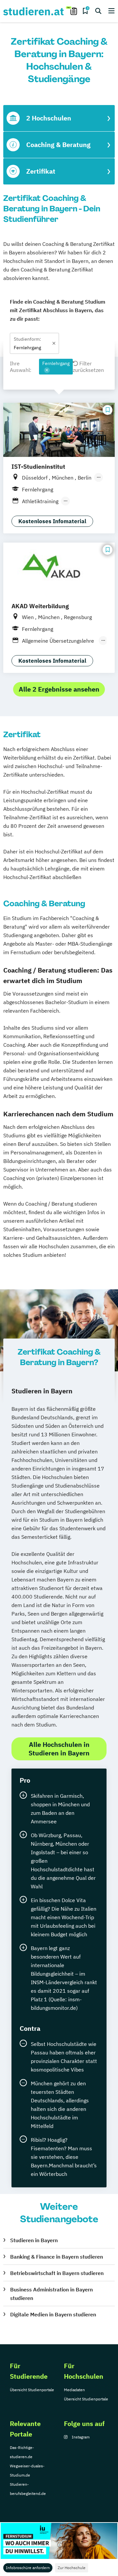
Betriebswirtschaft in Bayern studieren (57, 2273)
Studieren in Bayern (34, 2240)
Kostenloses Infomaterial (52, 521)
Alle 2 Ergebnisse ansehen (59, 689)
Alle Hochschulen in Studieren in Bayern (59, 1749)
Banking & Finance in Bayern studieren (57, 2257)
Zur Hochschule (72, 2568)
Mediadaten (74, 2390)
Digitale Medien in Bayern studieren (53, 2314)
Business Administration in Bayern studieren (51, 2294)
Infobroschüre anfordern (28, 2568)
